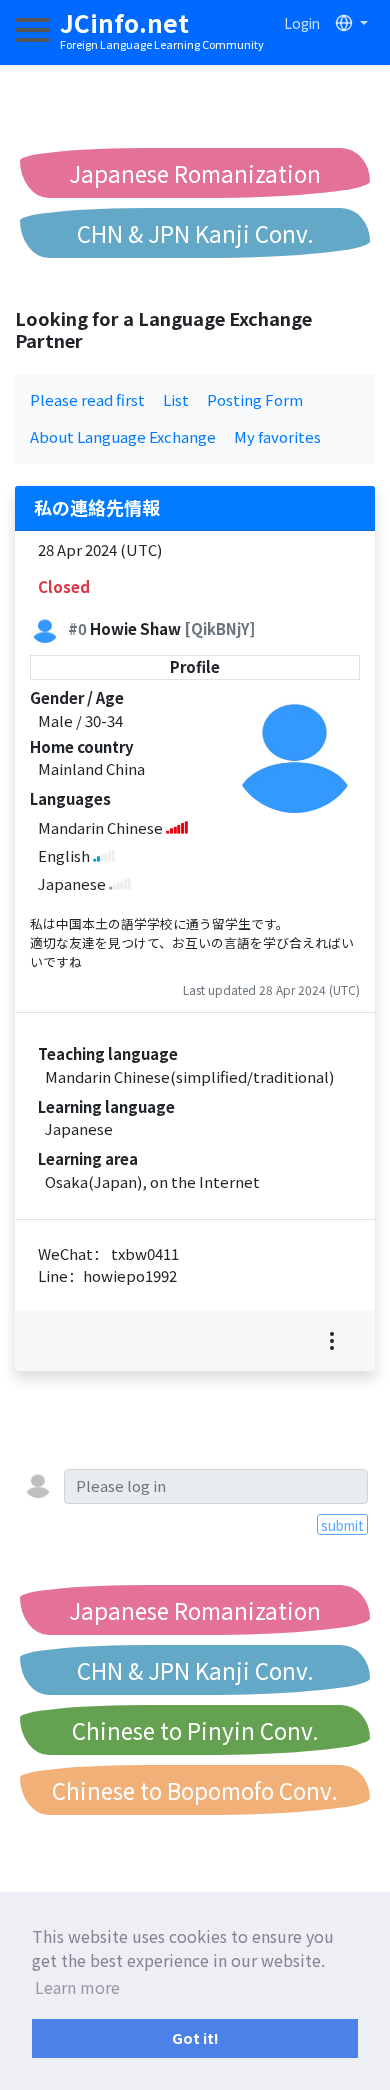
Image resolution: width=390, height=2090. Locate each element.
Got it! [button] (195, 2037)
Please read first (87, 399)
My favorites (277, 436)
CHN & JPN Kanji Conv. (195, 233)
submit (342, 1525)
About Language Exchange (123, 436)
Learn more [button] (77, 1987)
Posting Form (255, 399)
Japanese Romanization (195, 173)
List (176, 399)
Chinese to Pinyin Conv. (195, 1730)
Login (302, 23)
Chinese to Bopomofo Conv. (195, 1790)
